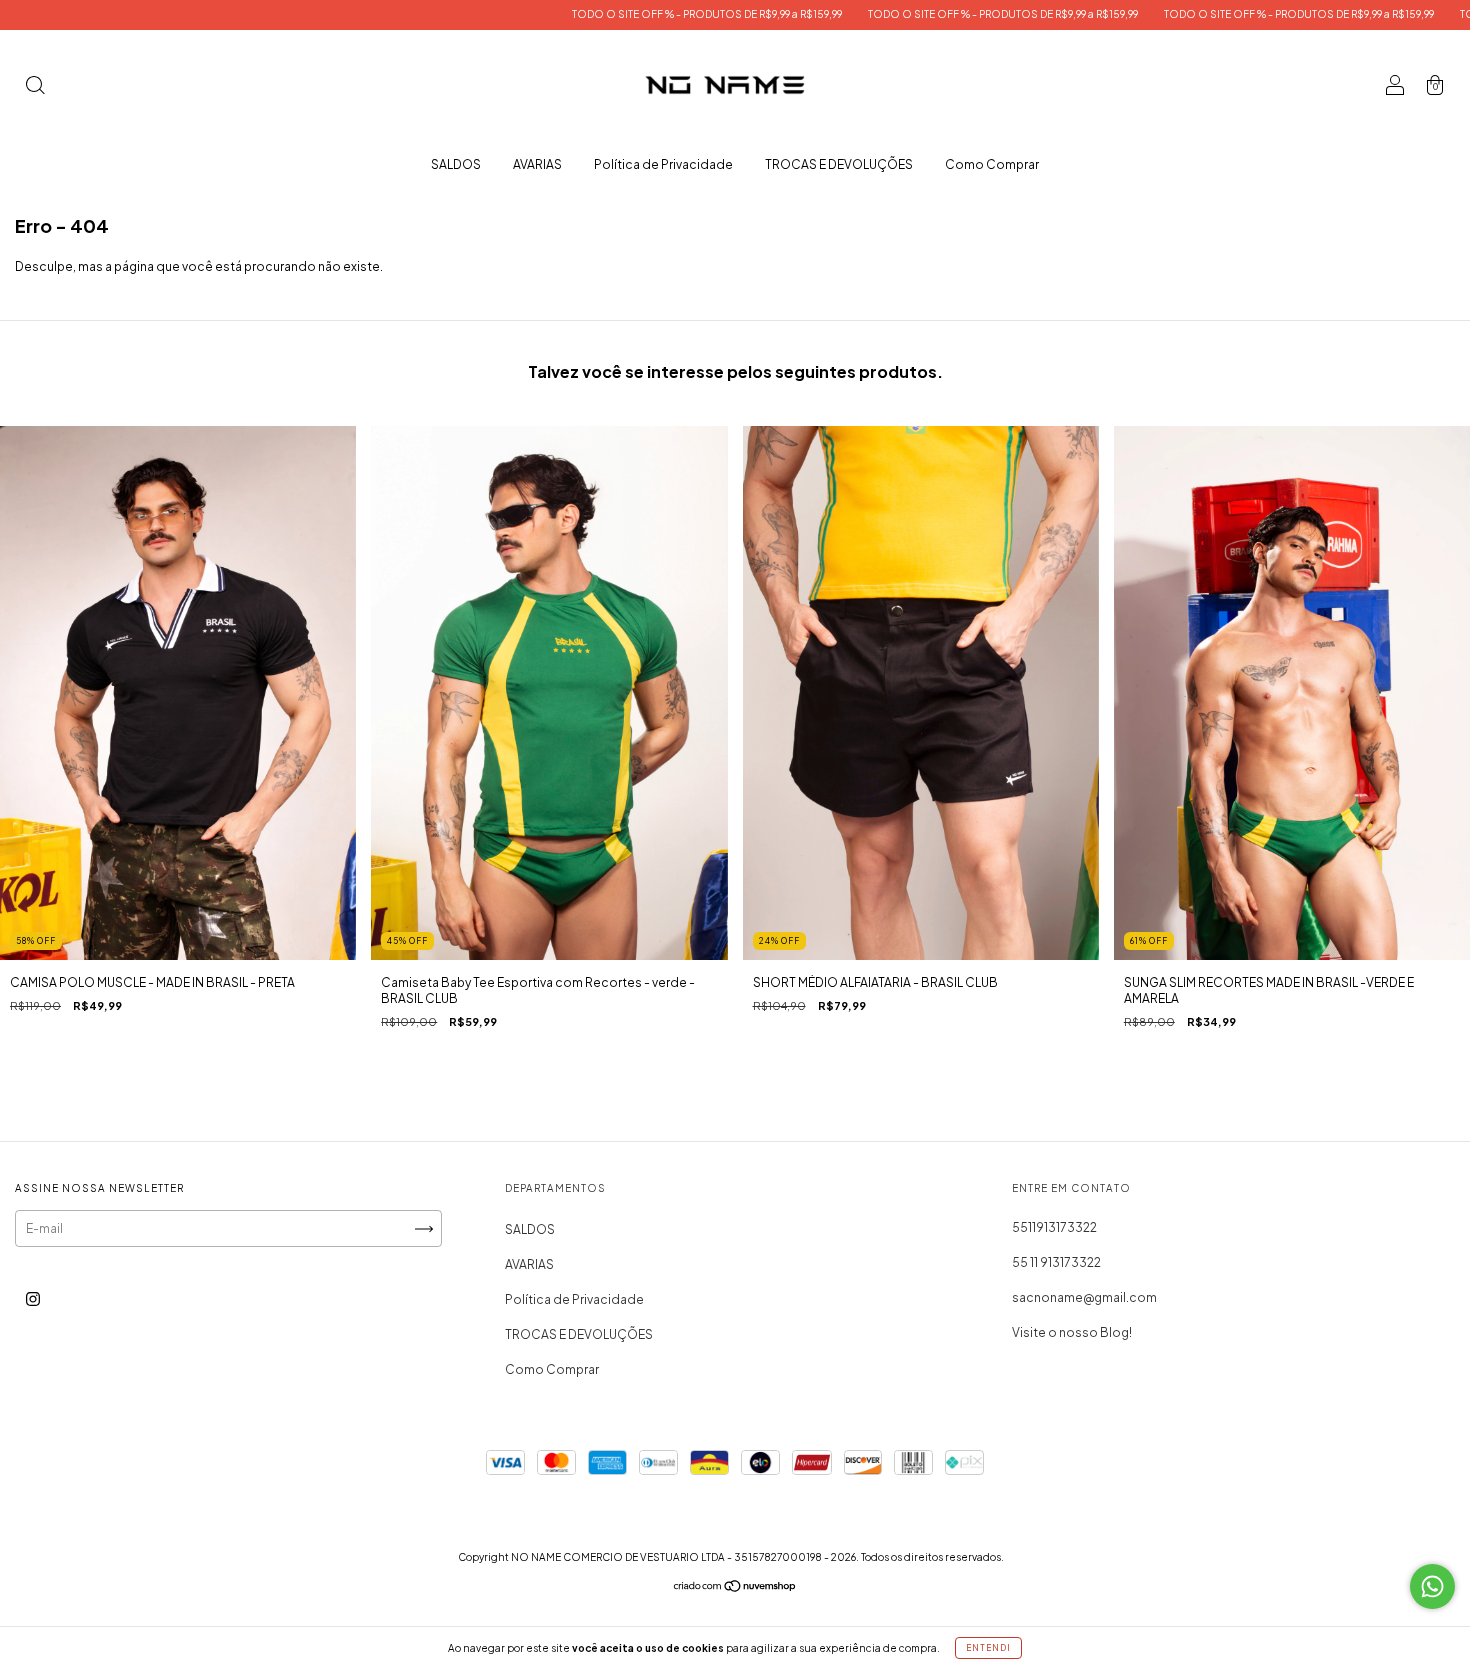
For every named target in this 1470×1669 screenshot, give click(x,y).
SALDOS (456, 164)
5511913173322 (1054, 1227)
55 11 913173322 (1056, 1262)
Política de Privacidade (663, 164)
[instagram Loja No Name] (33, 1299)
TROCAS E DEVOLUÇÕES (839, 164)
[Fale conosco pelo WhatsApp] (1432, 1586)
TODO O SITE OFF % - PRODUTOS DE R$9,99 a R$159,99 (588, 14)
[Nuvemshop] (735, 1588)
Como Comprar (992, 164)
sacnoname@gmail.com (1084, 1297)
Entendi (988, 1648)
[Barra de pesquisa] (35, 87)
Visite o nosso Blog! (1072, 1332)
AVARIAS (537, 164)
